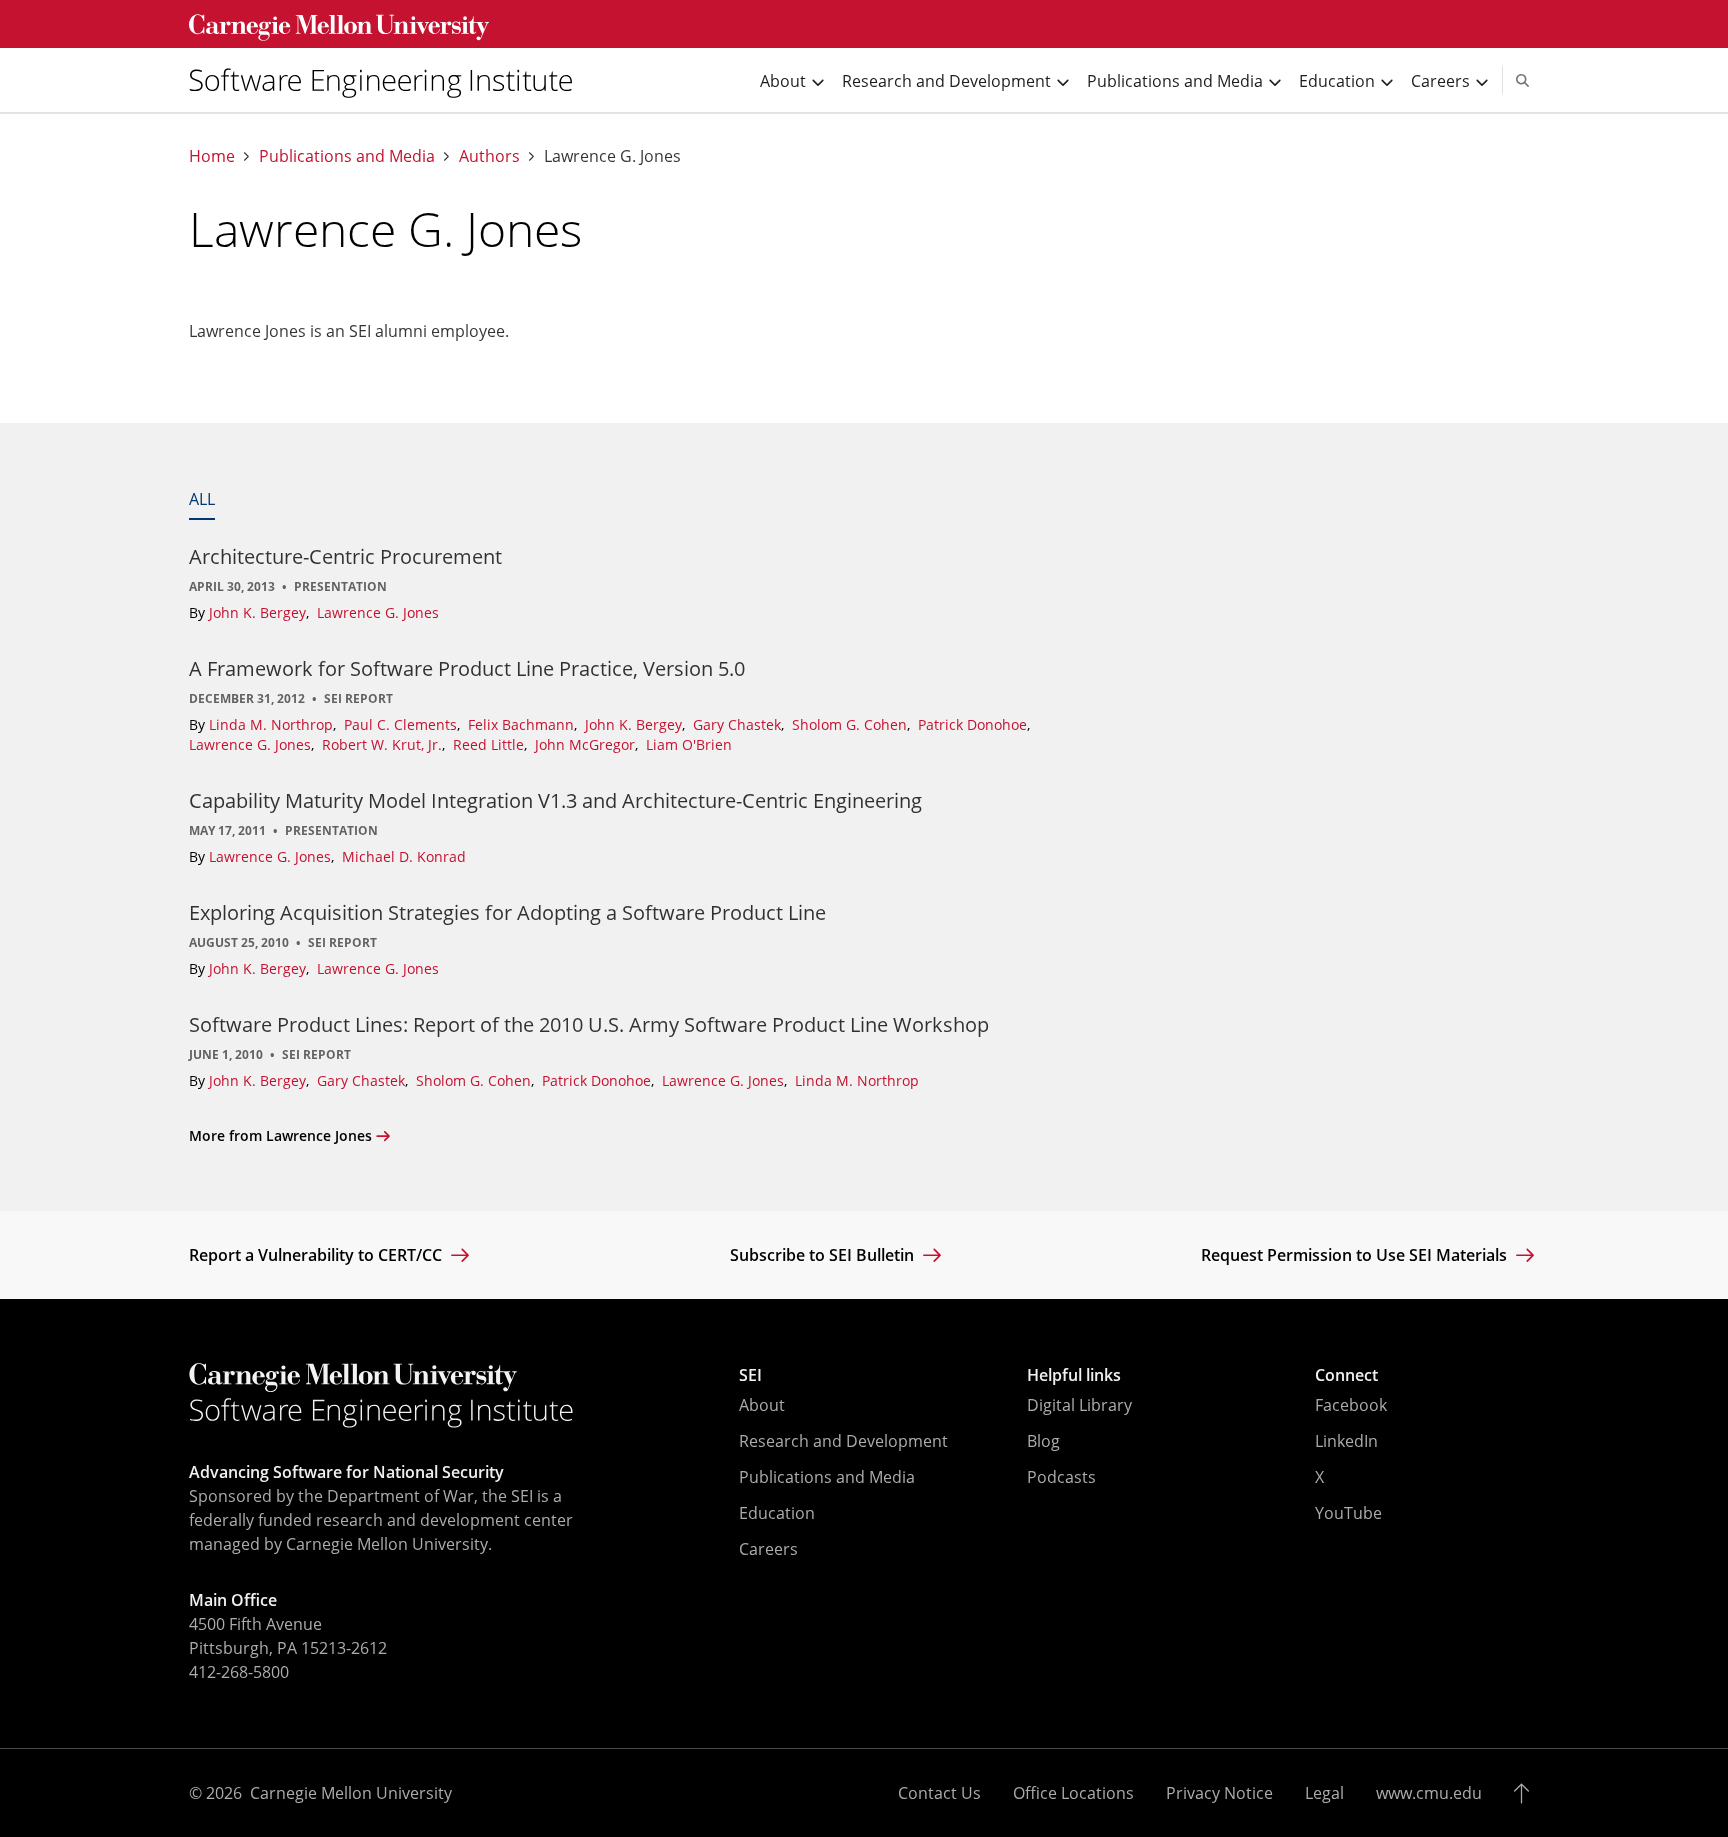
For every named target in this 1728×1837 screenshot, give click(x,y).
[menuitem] (389, 80)
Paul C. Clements (402, 724)
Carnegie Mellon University (351, 1793)
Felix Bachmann (523, 724)
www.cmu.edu (1429, 1793)
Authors (489, 156)
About (762, 1405)
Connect (1346, 1375)
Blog (1043, 1441)
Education (777, 1513)
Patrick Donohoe (974, 724)
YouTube (1348, 1513)
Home (212, 156)
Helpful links (1074, 1375)
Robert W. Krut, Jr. (384, 744)
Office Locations (1073, 1793)
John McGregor (587, 744)
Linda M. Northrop (273, 724)
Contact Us (939, 1793)
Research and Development (843, 1441)
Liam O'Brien (689, 744)
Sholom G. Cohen (851, 724)
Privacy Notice (1219, 1793)
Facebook (1351, 1405)
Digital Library (1079, 1405)
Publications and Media (347, 156)
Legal (1324, 1793)
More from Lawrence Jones (280, 1135)
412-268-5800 (239, 1672)
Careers (768, 1549)
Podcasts (1061, 1477)
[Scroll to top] (1526, 1793)
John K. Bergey (259, 612)
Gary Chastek (739, 724)
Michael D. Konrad (404, 856)
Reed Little (490, 744)
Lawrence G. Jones (378, 612)
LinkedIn (1346, 1441)
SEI (750, 1375)
